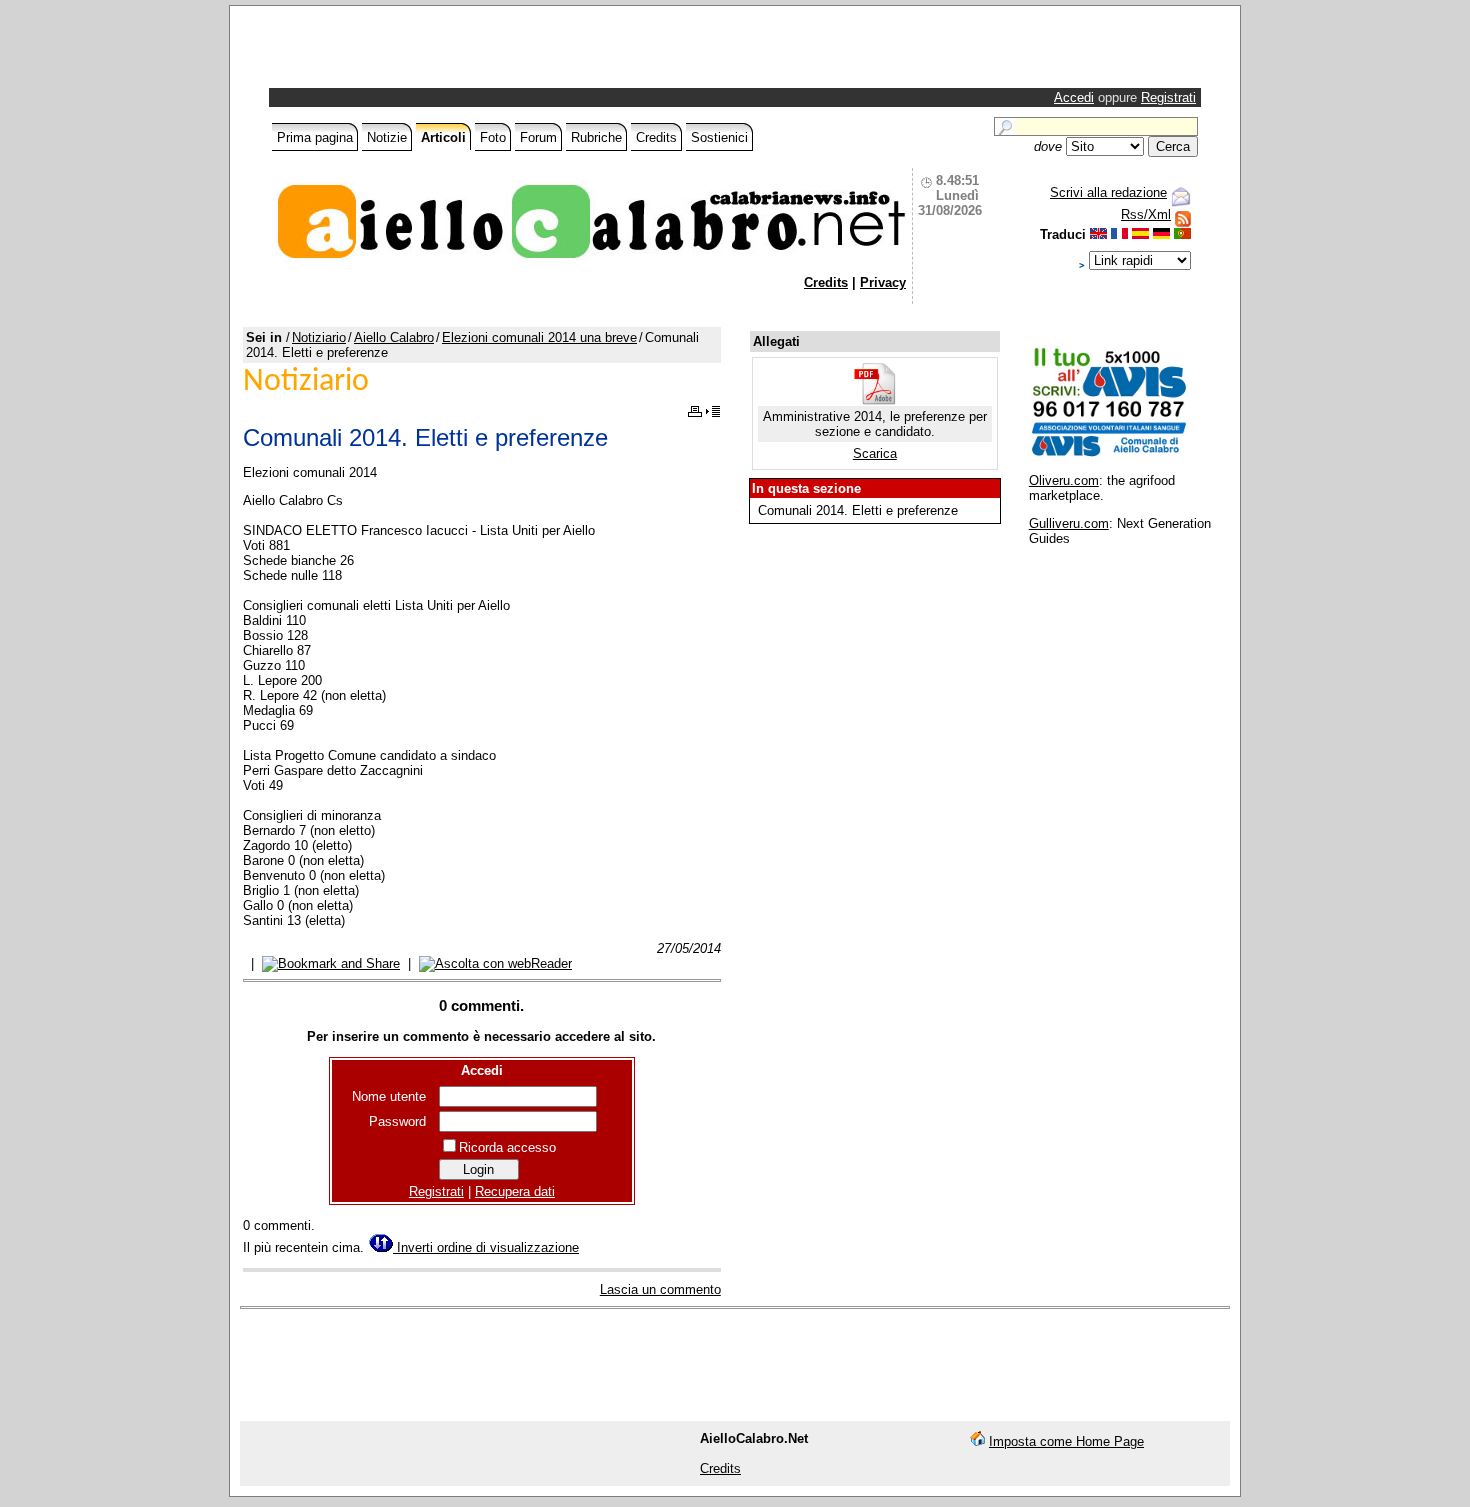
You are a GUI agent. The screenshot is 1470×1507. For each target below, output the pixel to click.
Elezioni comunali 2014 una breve (539, 337)
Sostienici (719, 137)
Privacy (883, 282)
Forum (538, 137)
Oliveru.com (1064, 480)
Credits (656, 137)
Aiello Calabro (394, 337)
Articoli (443, 137)
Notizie (387, 137)
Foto (493, 137)
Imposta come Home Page (1066, 1441)
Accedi (1074, 97)
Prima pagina (315, 137)
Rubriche (596, 137)
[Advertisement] (507, 52)
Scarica (875, 453)
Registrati (1168, 97)
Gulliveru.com (1069, 523)
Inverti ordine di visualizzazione (486, 1247)
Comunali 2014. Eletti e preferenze (858, 510)
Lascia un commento (660, 1289)
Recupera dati (515, 1191)
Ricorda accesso (507, 1147)
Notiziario (319, 337)
